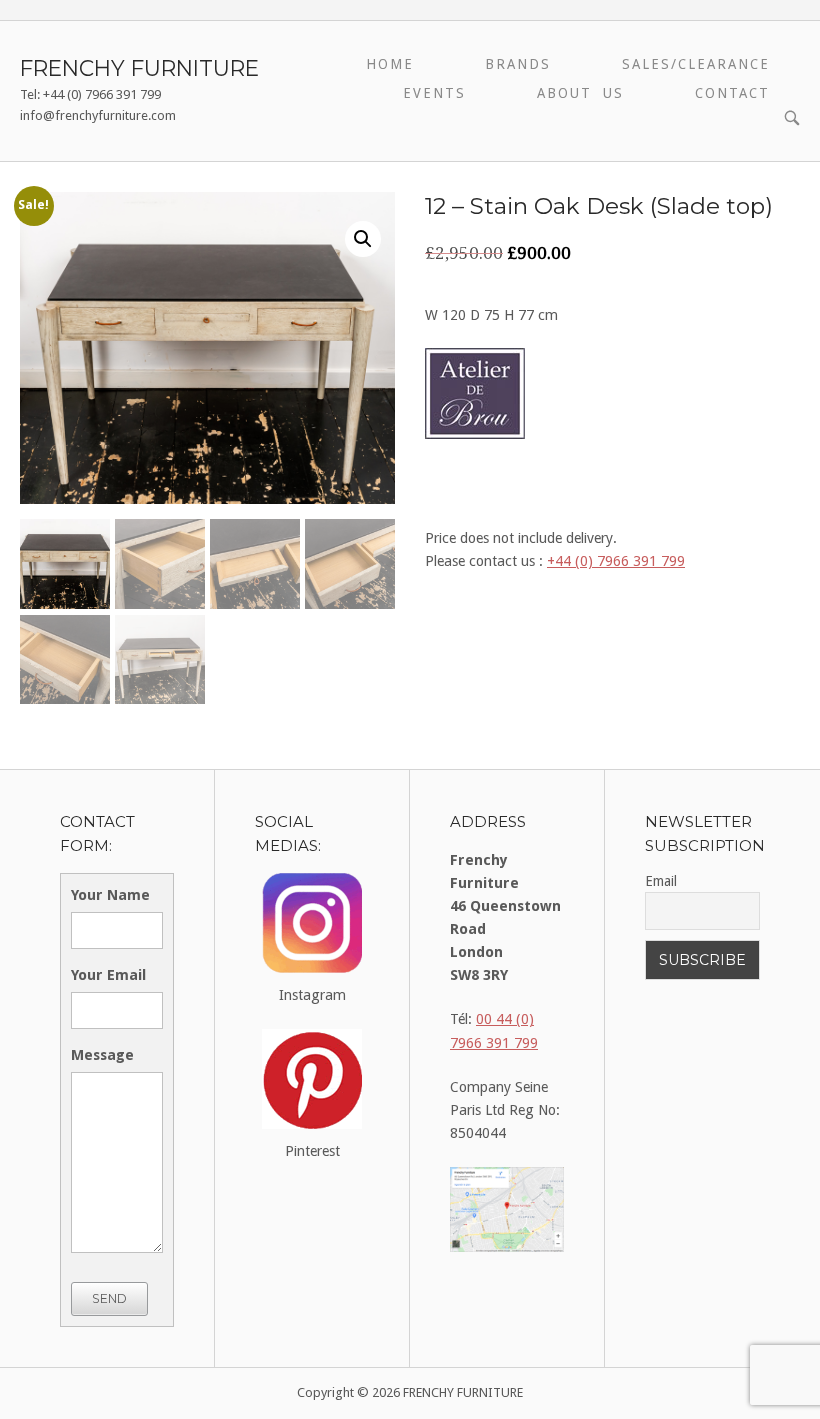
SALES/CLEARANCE (696, 64)
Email (661, 881)
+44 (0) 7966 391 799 (616, 561)
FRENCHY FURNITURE (139, 68)
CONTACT (732, 93)
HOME (390, 64)
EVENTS (434, 93)
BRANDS (518, 64)
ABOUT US (580, 93)
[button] (363, 239)
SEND (109, 1298)
